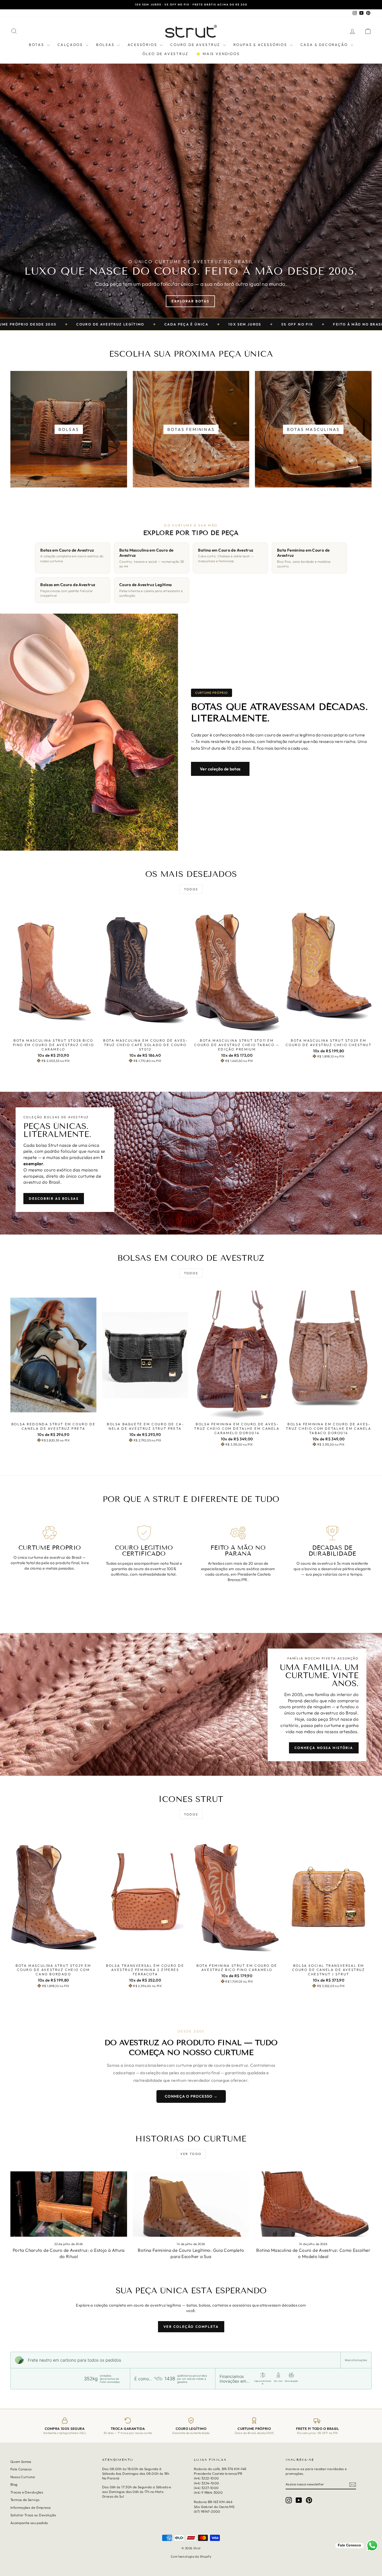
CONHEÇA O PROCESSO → (191, 2096)
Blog (14, 2484)
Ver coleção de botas (220, 769)
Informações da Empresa (31, 2507)
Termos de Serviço (25, 2500)
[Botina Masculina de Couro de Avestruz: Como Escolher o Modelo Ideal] (313, 2204)
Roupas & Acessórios (261, 45)
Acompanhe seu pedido (29, 2523)
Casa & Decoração (325, 45)
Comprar (53, 1030)
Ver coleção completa (191, 2327)
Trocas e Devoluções (27, 2492)
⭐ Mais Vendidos (218, 54)
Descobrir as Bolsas (54, 1198)
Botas (37, 45)
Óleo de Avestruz (165, 54)
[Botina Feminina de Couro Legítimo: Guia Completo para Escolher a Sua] (191, 2204)
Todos (191, 889)
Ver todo (191, 2154)
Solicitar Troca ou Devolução (33, 2515)
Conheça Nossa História (324, 1748)
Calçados (71, 45)
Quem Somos (21, 2462)
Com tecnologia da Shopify (191, 2556)
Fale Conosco (21, 2469)
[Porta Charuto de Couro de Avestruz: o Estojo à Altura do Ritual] (69, 2204)
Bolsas (106, 45)
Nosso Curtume (23, 2477)
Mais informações (356, 2360)
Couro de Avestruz (196, 45)
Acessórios (143, 45)
